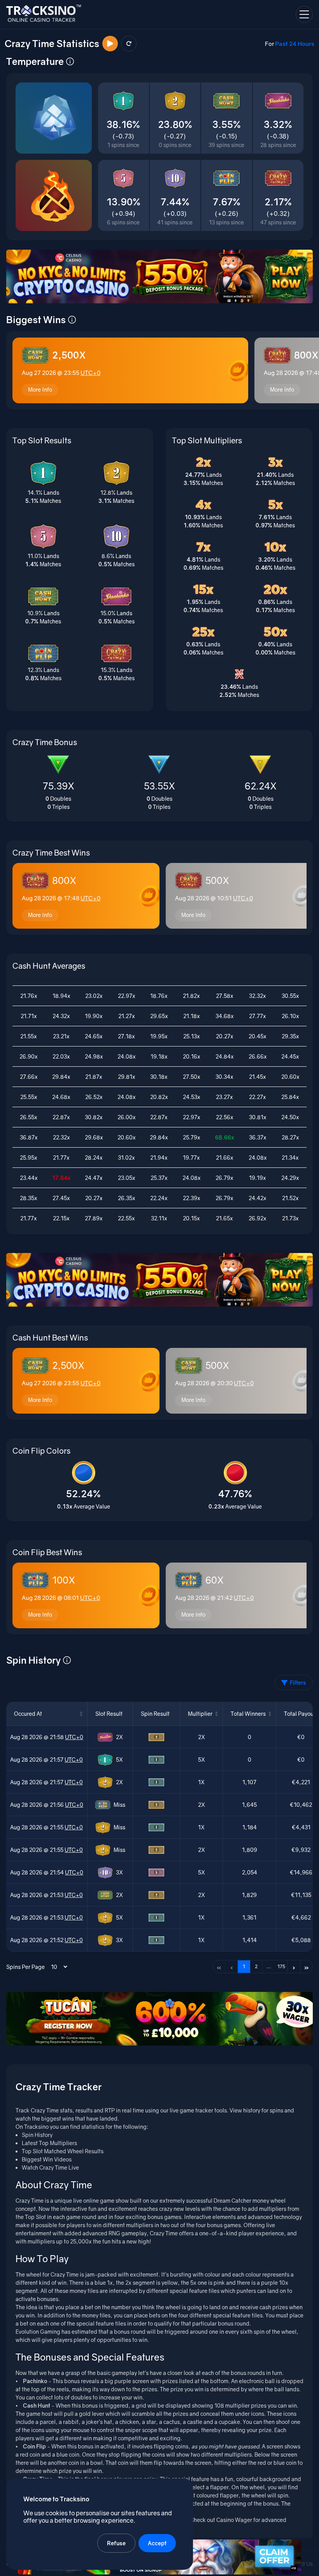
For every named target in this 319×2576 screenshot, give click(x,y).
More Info (40, 389)
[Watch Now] (110, 44)
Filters (298, 1683)
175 (281, 1966)
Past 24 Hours (295, 44)
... (269, 1966)
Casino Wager (234, 2520)
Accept (157, 2543)
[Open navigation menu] (304, 14)
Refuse (116, 2543)
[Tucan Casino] (159, 2019)
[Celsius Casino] (159, 276)
